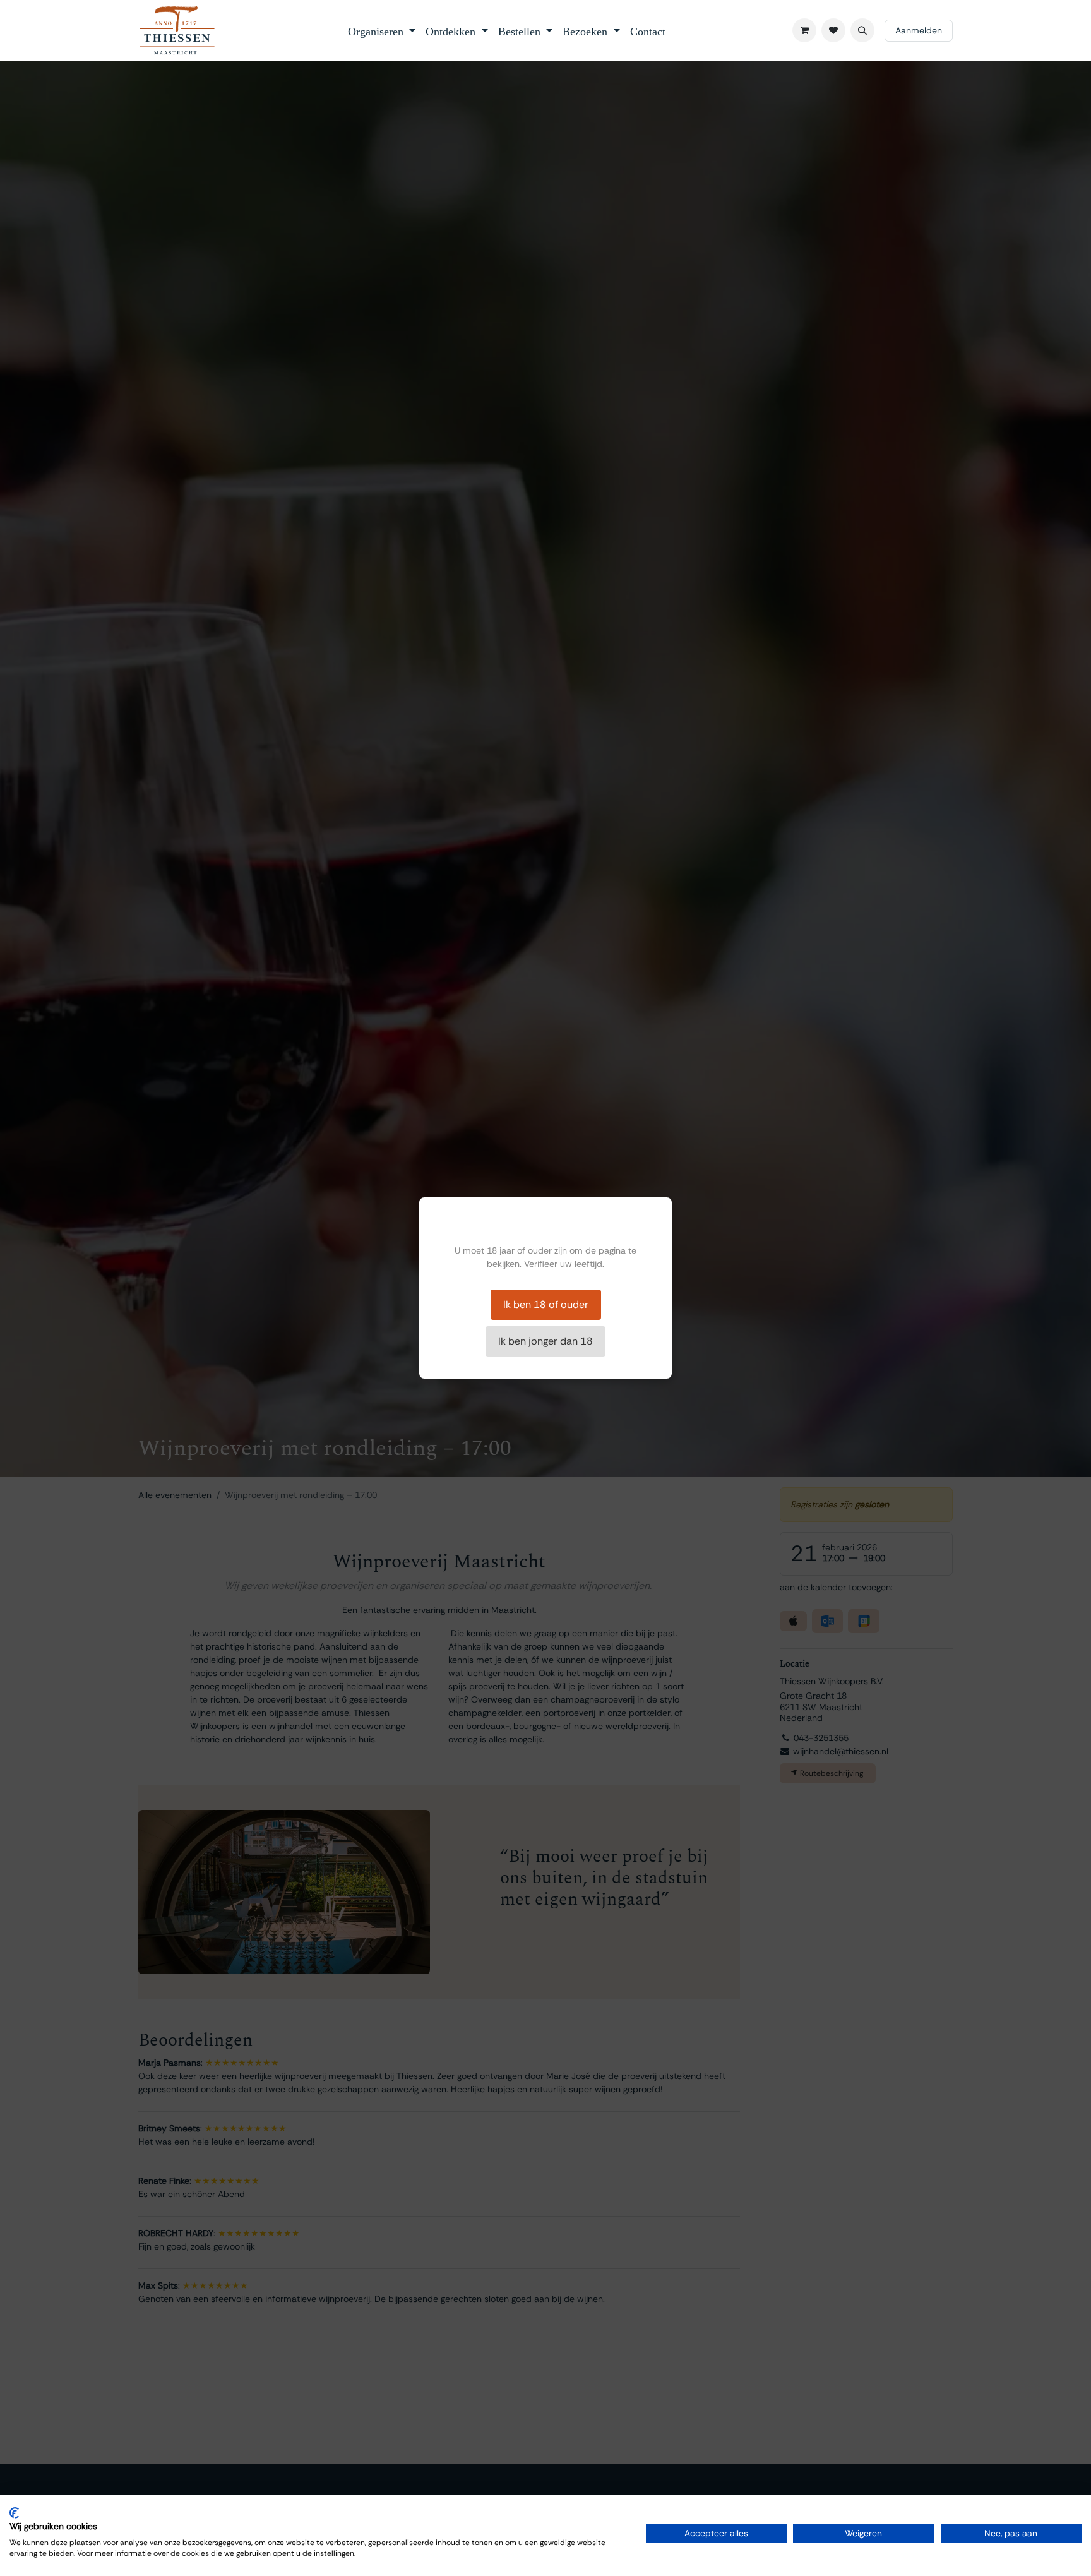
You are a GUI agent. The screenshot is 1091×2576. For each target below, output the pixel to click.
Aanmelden (919, 30)
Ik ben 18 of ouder (546, 1304)
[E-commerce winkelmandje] (804, 30)
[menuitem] (382, 30)
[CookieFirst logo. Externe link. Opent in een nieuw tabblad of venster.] (14, 2513)
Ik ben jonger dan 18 (545, 1341)
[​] (833, 30)
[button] (862, 30)
